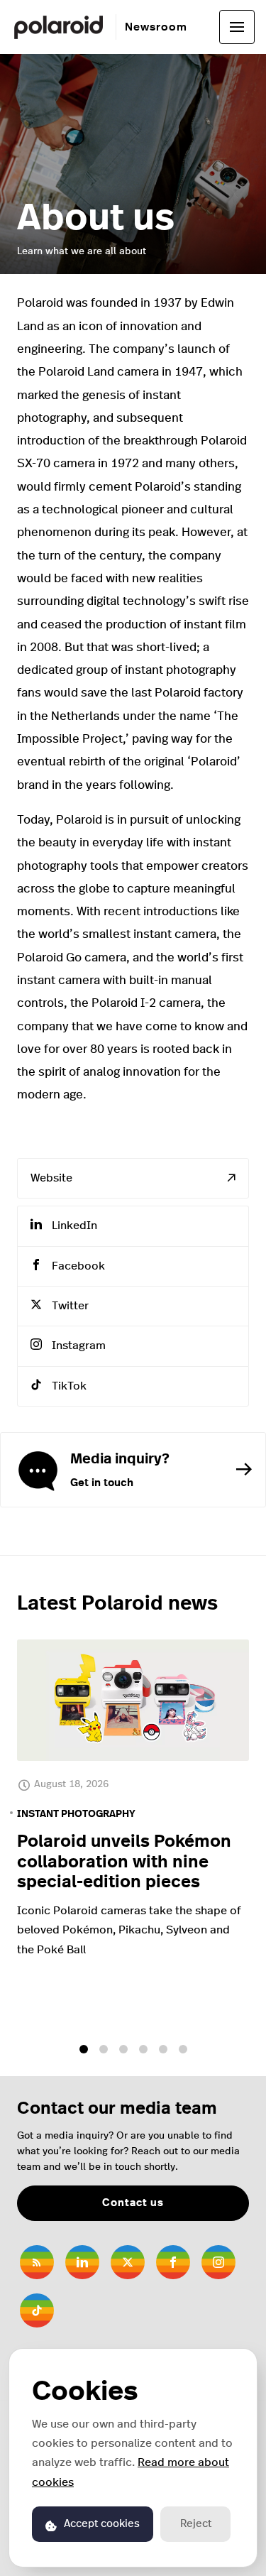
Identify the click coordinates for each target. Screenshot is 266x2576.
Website (51, 1178)
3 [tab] (123, 2049)
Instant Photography (76, 1814)
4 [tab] (143, 2049)
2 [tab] (104, 2049)
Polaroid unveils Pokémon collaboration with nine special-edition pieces (124, 1862)
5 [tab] (163, 2049)
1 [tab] (84, 2049)
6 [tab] (183, 2049)
